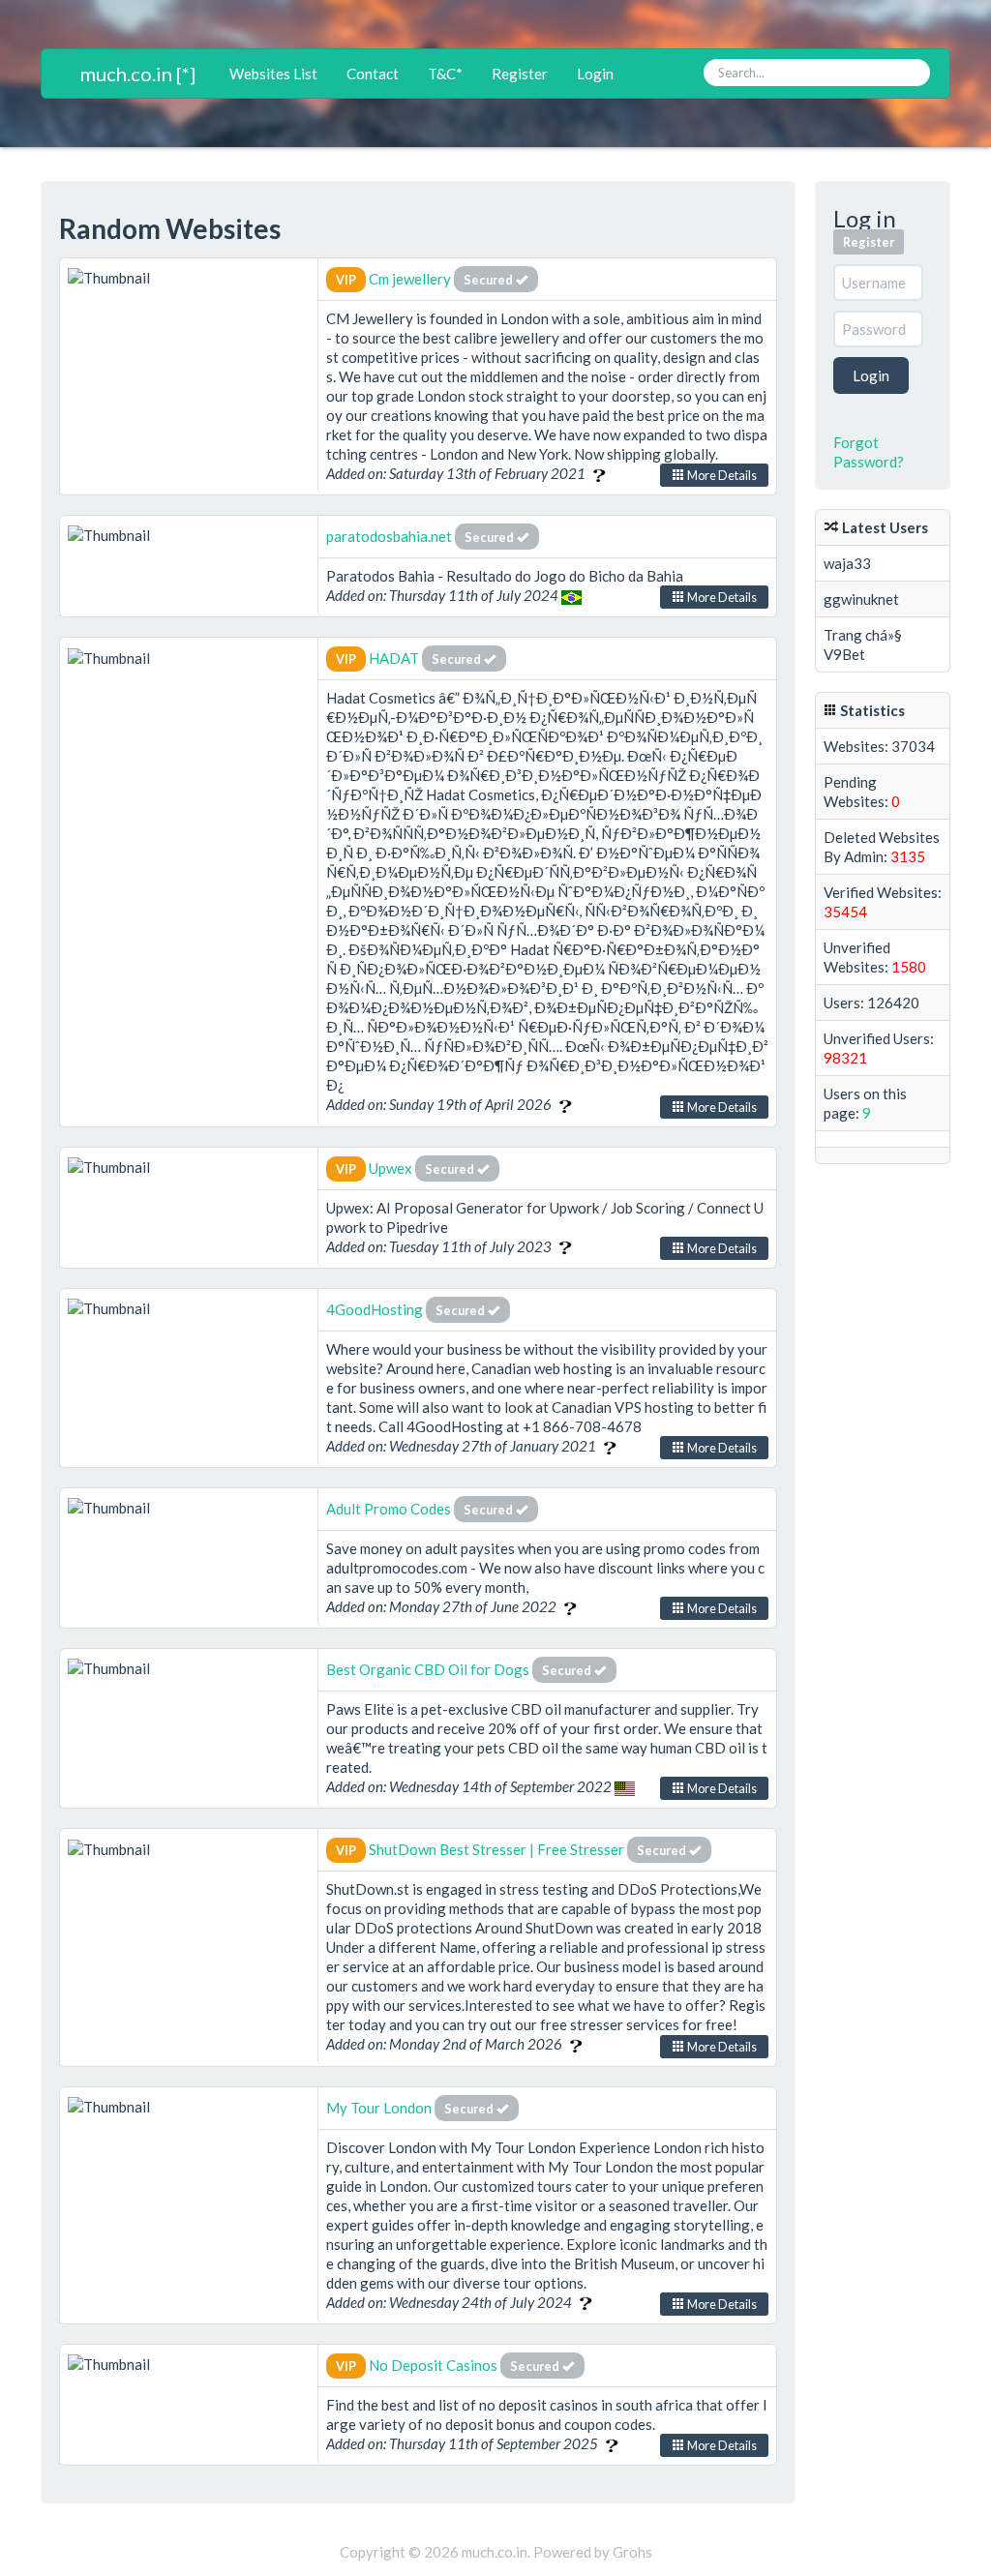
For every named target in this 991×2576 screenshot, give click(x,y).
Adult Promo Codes (389, 1509)
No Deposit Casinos (433, 2365)
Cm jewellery (411, 279)
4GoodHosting (376, 1309)
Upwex (390, 1168)
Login (595, 74)
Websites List (273, 74)
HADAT (394, 658)
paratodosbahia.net (389, 536)
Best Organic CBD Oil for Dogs (428, 1669)
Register (520, 74)
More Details (721, 475)
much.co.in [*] (138, 74)
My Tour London (379, 2108)
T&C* (445, 74)
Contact (373, 74)
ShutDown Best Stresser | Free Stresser (496, 1849)
